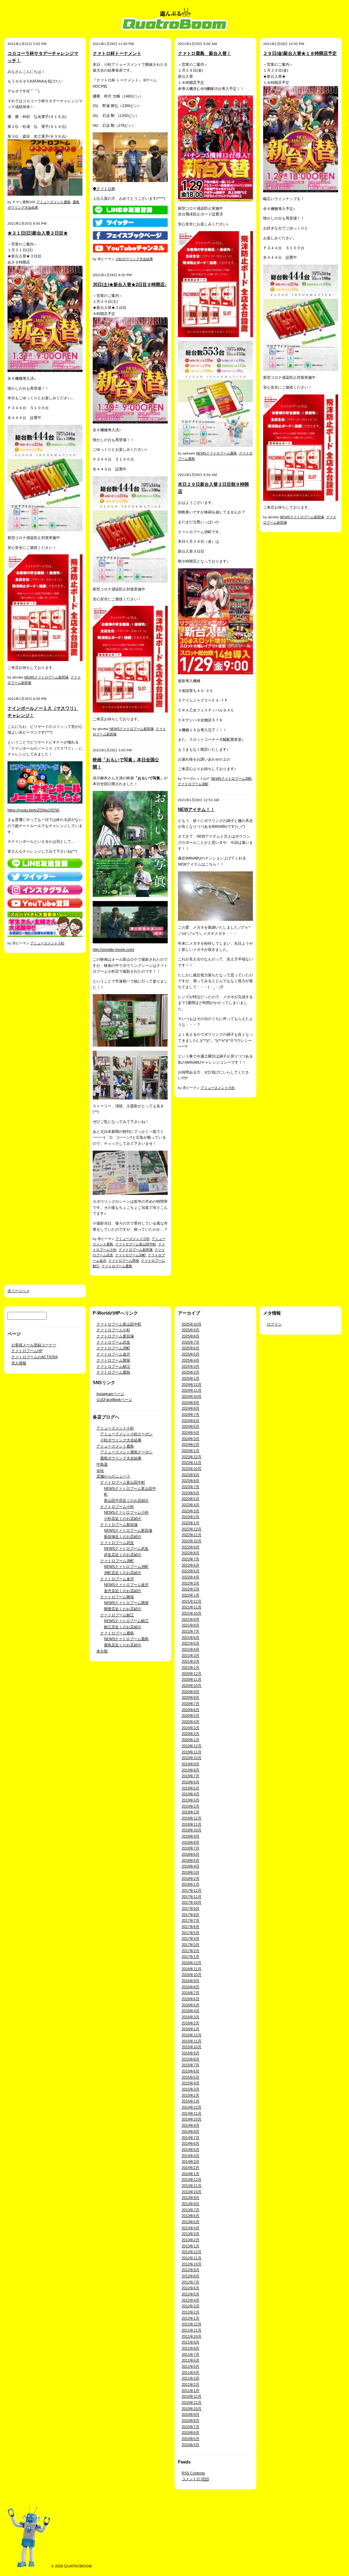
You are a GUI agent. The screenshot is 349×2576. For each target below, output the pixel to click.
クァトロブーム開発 (124, 1261)
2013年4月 (191, 2228)
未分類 (102, 1651)
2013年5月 (191, 2222)
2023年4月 (191, 1505)
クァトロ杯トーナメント (117, 53)
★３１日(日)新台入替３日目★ (38, 233)
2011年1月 (191, 2391)
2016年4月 (191, 2011)
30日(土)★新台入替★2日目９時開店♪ (130, 284)
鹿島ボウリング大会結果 (121, 1458)
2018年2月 (191, 1878)
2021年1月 (191, 1667)
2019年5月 (191, 1788)
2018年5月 (191, 1860)
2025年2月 (191, 1372)
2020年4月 (191, 1722)
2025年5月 (191, 1354)
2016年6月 (191, 1999)
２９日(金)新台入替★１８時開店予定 (300, 53)
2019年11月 (192, 1752)
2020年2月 (191, 1734)
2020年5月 (191, 1716)
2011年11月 (192, 2330)
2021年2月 (191, 1661)
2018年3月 (191, 1872)
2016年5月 (191, 2005)
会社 (100, 1470)
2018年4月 (191, 1866)
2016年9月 (191, 1981)
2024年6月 (191, 1421)
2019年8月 (191, 1770)
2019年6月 (191, 1782)
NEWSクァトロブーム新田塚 (46, 677)
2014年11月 (192, 2113)
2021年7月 (191, 1631)
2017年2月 (191, 1951)
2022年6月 (191, 1565)
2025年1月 (191, 1378)
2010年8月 (191, 2421)
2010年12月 (192, 2396)
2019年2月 (191, 1806)
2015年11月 (192, 2041)
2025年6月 (191, 1348)
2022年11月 (192, 1535)
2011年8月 (191, 2348)
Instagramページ (110, 1394)
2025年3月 (191, 1366)
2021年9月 (191, 1619)
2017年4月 (191, 1938)
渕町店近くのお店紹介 (123, 1573)
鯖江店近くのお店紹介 (123, 1627)
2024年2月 (191, 1444)
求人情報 (19, 1363)
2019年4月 (191, 1794)
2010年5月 (191, 2439)
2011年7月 (191, 2354)
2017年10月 (192, 1902)
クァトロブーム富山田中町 (136, 1244)
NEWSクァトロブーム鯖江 (126, 1621)
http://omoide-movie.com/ (113, 949)
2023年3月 (191, 1511)
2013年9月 (191, 2198)
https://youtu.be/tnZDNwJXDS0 (33, 810)
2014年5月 (191, 2150)
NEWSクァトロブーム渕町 (231, 778)
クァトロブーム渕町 (131, 1255)
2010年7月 (191, 2427)
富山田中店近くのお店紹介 (126, 1500)
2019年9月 (191, 1764)
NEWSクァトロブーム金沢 (126, 1585)
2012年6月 (191, 2288)
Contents (193, 2473)
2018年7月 (191, 1848)
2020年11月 (192, 1679)
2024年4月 (191, 1433)
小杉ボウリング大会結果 (134, 259)
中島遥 (102, 1464)
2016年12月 (192, 1963)
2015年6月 (191, 2071)
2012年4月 (191, 2300)
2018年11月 (192, 1824)
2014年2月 (191, 2168)
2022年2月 (191, 1589)
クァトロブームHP (27, 1351)
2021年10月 (192, 1613)
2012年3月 (191, 2306)
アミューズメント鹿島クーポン (126, 1452)
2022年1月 (191, 1595)
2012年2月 (191, 2312)
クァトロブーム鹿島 (117, 1266)
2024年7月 (191, 1414)
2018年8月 (191, 1842)
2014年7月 (191, 2138)
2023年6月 (191, 1493)
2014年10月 (192, 2119)
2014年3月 (191, 2161)
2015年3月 (191, 2089)
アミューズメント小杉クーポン (126, 1434)
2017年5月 (191, 1933)
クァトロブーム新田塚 (136, 1250)
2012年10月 (192, 2264)
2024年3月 (191, 1439)
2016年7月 (191, 1993)
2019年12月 (192, 1746)
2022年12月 (192, 1529)
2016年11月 (192, 1969)
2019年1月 (191, 1812)
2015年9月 (191, 2053)
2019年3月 (191, 1800)
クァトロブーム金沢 (113, 1354)
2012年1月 (191, 2318)
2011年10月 (192, 2336)
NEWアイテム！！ (196, 810)
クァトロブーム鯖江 (113, 1366)
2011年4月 (191, 2372)
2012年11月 (192, 2258)
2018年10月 (192, 1830)
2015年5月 (191, 2077)
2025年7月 (191, 1342)
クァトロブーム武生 (113, 1342)
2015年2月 (191, 2095)
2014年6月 (191, 2143)
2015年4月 (191, 2083)
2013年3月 (191, 2234)
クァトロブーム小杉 (113, 1330)
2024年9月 (191, 1403)
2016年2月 (191, 2023)
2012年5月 (191, 2294)
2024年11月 (192, 1390)
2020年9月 (191, 1692)
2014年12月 (192, 2107)
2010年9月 (191, 2414)
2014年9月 (191, 2125)
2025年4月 (191, 1360)
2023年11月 (192, 1463)
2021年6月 (191, 1637)
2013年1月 (191, 2246)
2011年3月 (191, 2378)
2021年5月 (191, 1643)
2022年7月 (191, 1559)
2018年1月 (191, 1884)
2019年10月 (192, 1758)
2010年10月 (192, 2409)
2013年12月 (192, 2180)
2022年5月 (191, 1571)
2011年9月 (191, 2342)
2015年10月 (192, 2047)
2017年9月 (191, 1908)
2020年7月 (191, 1704)
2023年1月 (191, 1523)
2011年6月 (191, 2360)
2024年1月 (191, 1451)
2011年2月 (191, 2384)
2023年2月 (191, 1517)
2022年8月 (191, 1553)
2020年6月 (191, 1710)
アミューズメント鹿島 (54, 202)
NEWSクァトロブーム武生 (126, 1548)
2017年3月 (191, 1945)
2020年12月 (192, 1674)
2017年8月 (191, 1915)
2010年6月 (191, 2432)
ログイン (274, 1324)
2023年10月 (192, 1469)
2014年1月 (191, 2174)
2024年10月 (192, 1396)
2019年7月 (191, 1776)
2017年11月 (192, 1897)
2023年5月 (191, 1499)
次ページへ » (18, 1291)
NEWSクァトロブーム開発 (126, 1603)
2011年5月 (191, 2366)
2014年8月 (191, 2131)
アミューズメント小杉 (47, 943)
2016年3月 (191, 2017)
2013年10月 (192, 2192)
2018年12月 (192, 1818)
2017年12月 (192, 1890)
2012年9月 (191, 2270)
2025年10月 (192, 1324)
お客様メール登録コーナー (34, 1345)
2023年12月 (192, 1457)
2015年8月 (191, 2059)
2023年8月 (191, 1481)
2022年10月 (192, 1541)
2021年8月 (191, 1625)
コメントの (195, 2479)
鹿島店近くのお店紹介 (123, 1645)
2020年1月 (191, 1740)
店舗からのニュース (113, 1476)
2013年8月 (191, 2204)
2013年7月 (191, 2210)
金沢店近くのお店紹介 (123, 1591)
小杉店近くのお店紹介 (123, 1518)
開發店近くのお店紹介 (123, 1609)
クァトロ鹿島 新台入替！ (204, 53)
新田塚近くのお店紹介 (123, 1537)
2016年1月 (191, 2029)
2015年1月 (191, 2101)
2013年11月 (192, 2186)
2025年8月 (191, 1336)
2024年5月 (191, 1426)
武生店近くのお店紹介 (123, 1555)
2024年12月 (192, 1384)
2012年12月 (192, 2252)
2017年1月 (191, 1957)
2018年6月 (191, 1854)
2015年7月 (191, 2065)
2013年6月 (191, 2216)
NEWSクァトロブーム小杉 (126, 1512)
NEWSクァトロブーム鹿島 (216, 453)
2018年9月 (191, 1836)
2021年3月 (191, 1656)
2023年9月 (191, 1475)
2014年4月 (191, 2156)
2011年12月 (192, 2324)
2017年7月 (191, 1920)
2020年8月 (191, 1697)
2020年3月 (191, 1728)
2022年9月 (191, 1547)
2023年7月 (191, 1487)
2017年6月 (191, 1927)
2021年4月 (191, 1649)
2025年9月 (191, 1330)
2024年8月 (191, 1408)
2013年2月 (191, 2240)
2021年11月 (192, 1607)
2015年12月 (192, 2035)
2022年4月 (191, 1577)
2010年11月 (192, 2402)
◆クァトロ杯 (104, 189)
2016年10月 (192, 1975)
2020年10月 (192, 1686)
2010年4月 (191, 2445)
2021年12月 (192, 1601)
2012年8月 (191, 2276)
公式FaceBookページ (114, 1399)
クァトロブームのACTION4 (34, 1357)
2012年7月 (191, 2282)
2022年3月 (191, 1583)
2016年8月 (191, 1987)
